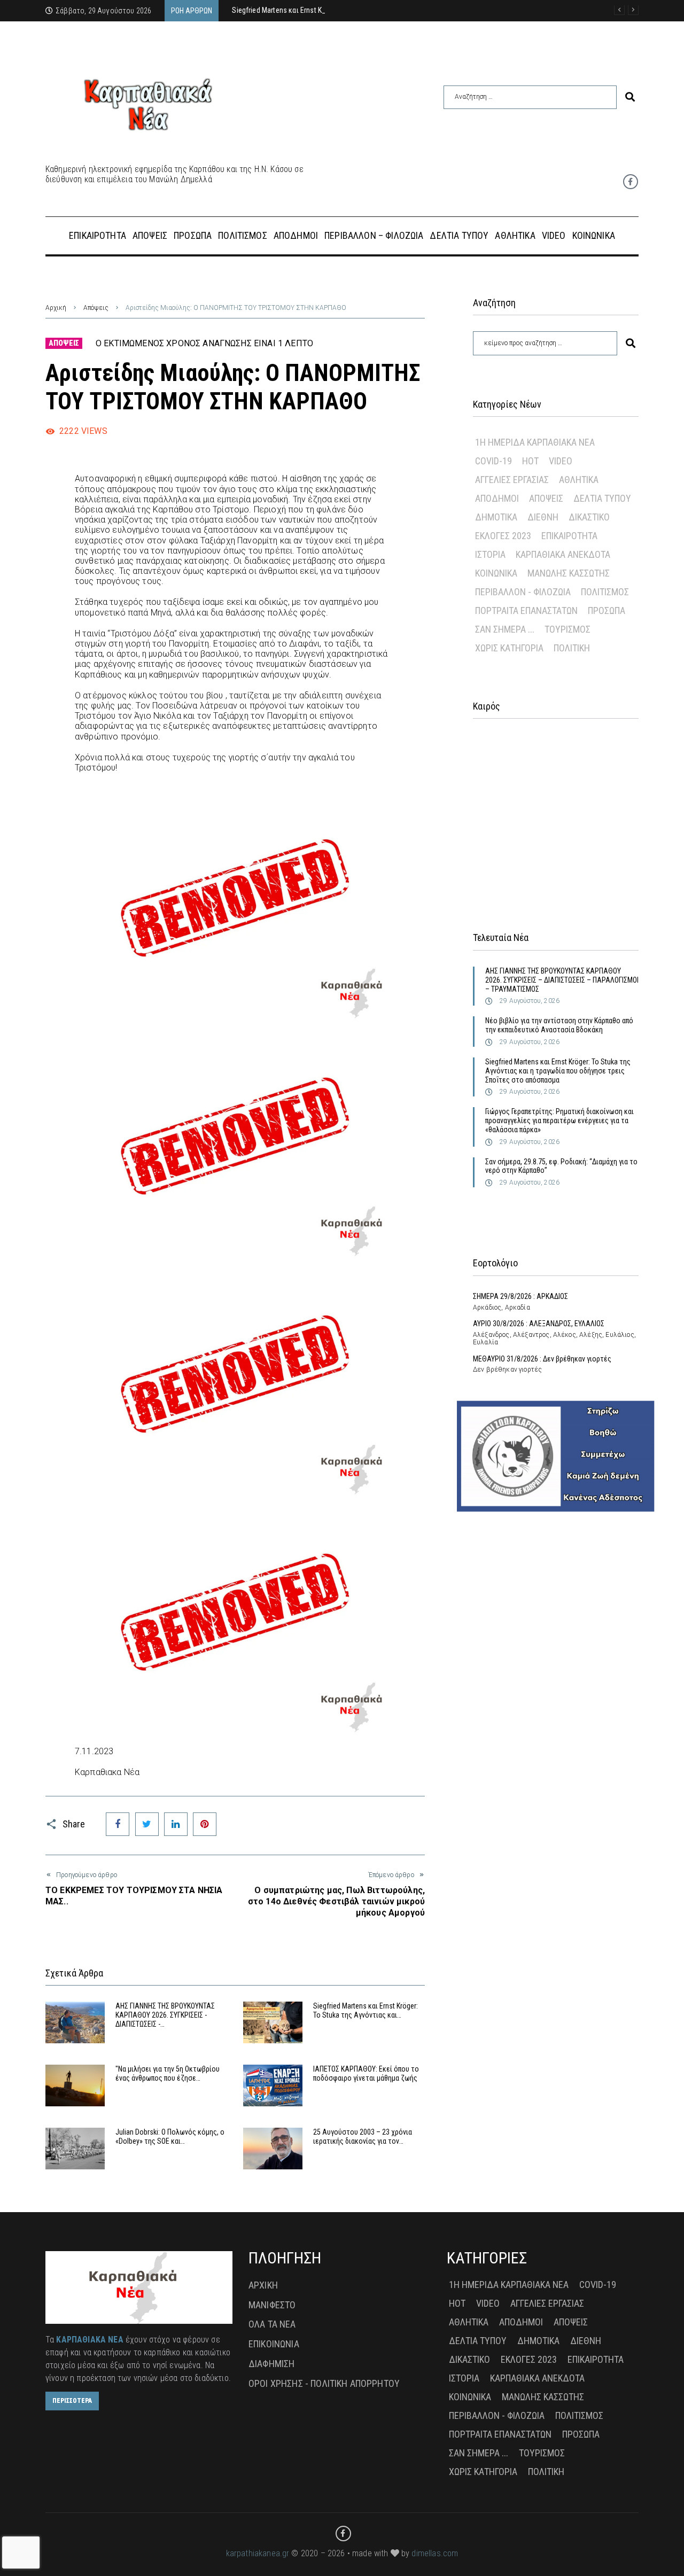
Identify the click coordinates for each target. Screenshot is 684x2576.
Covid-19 (493, 461)
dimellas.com (435, 2553)
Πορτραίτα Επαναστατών (526, 610)
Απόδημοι (497, 498)
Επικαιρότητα (569, 536)
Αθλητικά (579, 480)
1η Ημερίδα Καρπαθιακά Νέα (535, 442)
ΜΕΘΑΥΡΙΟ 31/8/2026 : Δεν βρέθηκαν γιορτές (542, 1359)
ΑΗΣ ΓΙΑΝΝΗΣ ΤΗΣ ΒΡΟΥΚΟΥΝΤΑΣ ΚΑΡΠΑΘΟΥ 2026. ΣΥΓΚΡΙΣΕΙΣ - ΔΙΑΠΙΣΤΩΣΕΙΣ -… (165, 2015)
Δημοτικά (496, 517)
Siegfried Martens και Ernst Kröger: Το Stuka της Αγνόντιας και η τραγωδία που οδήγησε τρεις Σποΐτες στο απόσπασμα (558, 1071)
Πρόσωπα (607, 610)
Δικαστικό (589, 517)
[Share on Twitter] (147, 1824)
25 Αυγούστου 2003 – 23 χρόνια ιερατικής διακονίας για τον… (363, 2137)
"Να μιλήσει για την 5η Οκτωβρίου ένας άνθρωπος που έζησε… (168, 2073)
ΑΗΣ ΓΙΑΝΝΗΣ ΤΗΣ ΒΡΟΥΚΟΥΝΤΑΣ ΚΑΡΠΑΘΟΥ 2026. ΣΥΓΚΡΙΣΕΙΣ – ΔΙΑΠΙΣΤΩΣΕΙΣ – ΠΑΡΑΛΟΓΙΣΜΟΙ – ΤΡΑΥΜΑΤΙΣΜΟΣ (562, 980)
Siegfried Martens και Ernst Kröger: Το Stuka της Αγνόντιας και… (366, 2010)
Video (561, 461)
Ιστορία (490, 554)
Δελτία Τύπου (602, 498)
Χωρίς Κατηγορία (509, 648)
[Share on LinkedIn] (176, 1824)
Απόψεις (96, 308)
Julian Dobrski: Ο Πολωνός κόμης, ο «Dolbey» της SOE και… (170, 2137)
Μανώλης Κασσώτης (569, 573)
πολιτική (572, 648)
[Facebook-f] (631, 182)
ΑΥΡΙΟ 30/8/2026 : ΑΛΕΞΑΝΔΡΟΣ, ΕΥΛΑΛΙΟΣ (539, 1324)
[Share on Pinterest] (205, 1824)
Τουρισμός (568, 629)
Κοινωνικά (496, 573)
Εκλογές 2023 (503, 536)
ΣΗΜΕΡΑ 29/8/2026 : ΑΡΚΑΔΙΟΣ (520, 1296)
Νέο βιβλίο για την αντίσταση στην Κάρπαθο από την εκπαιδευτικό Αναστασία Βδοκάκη (559, 1025)
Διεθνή (543, 517)
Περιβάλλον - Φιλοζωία (523, 592)
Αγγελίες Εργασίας (512, 480)
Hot (530, 461)
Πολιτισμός (605, 592)
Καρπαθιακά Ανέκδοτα (563, 554)
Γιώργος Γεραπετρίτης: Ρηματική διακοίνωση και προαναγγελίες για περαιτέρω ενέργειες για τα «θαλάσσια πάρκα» (559, 1120)
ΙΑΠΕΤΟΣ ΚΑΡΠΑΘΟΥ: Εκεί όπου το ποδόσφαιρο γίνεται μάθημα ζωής (366, 2073)
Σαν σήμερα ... (505, 629)
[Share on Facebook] (118, 1824)
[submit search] (630, 97)
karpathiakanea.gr (258, 2553)
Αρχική (56, 308)
